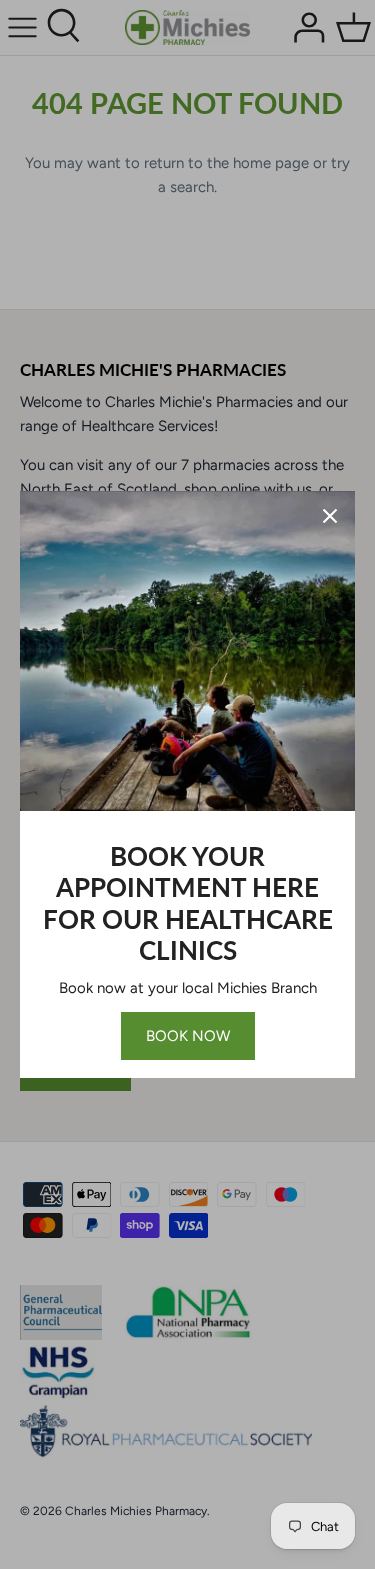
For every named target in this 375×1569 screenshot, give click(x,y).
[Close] (330, 516)
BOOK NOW (188, 1036)
